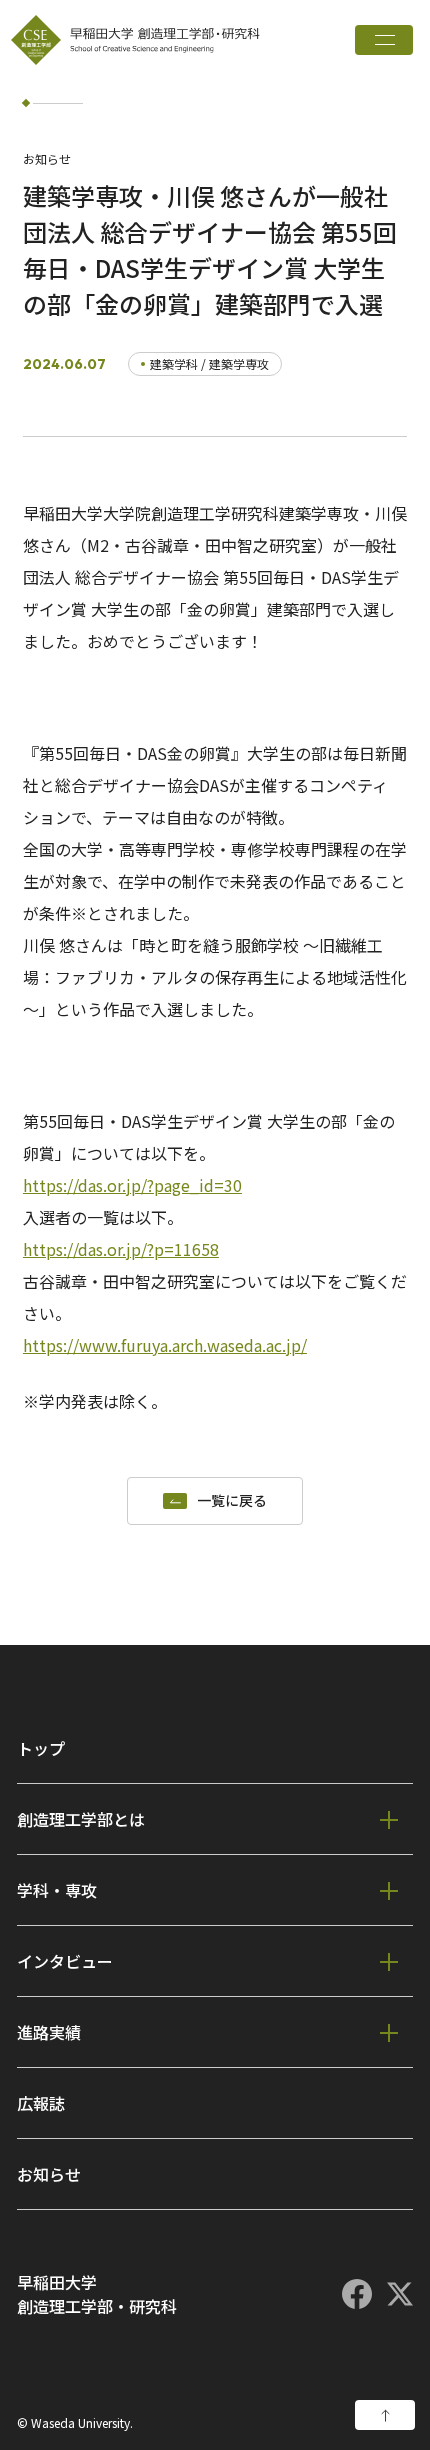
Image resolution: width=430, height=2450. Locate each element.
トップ (41, 1748)
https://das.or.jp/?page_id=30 (132, 1185)
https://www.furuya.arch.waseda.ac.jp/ (165, 1345)
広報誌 (41, 2103)
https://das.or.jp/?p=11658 (121, 1249)
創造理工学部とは (81, 1819)
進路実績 (49, 2032)
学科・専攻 (57, 1890)
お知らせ (49, 2174)
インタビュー (65, 1961)
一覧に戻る (232, 1501)
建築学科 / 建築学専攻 (209, 363)
